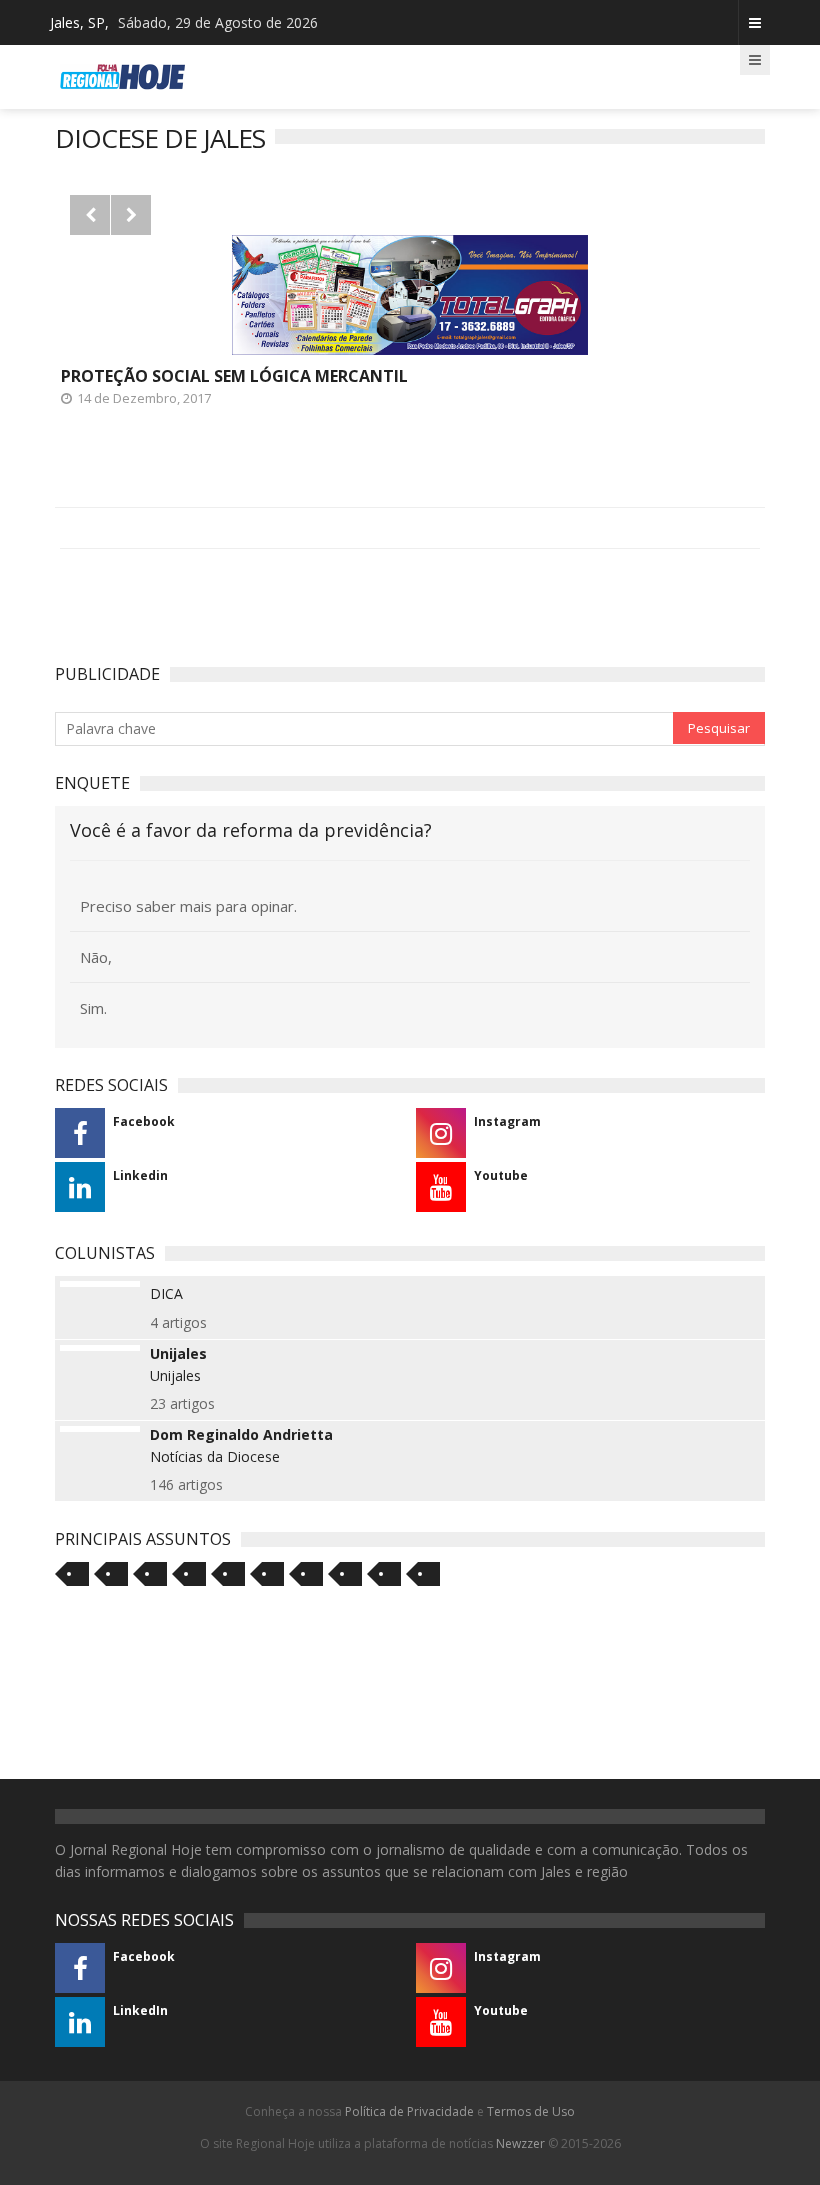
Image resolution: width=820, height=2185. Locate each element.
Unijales (178, 1354)
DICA (166, 1293)
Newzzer (520, 2143)
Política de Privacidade (409, 2111)
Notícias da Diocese (215, 1456)
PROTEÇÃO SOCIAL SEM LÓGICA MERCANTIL (234, 376)
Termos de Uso (531, 2111)
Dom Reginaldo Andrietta (241, 1435)
